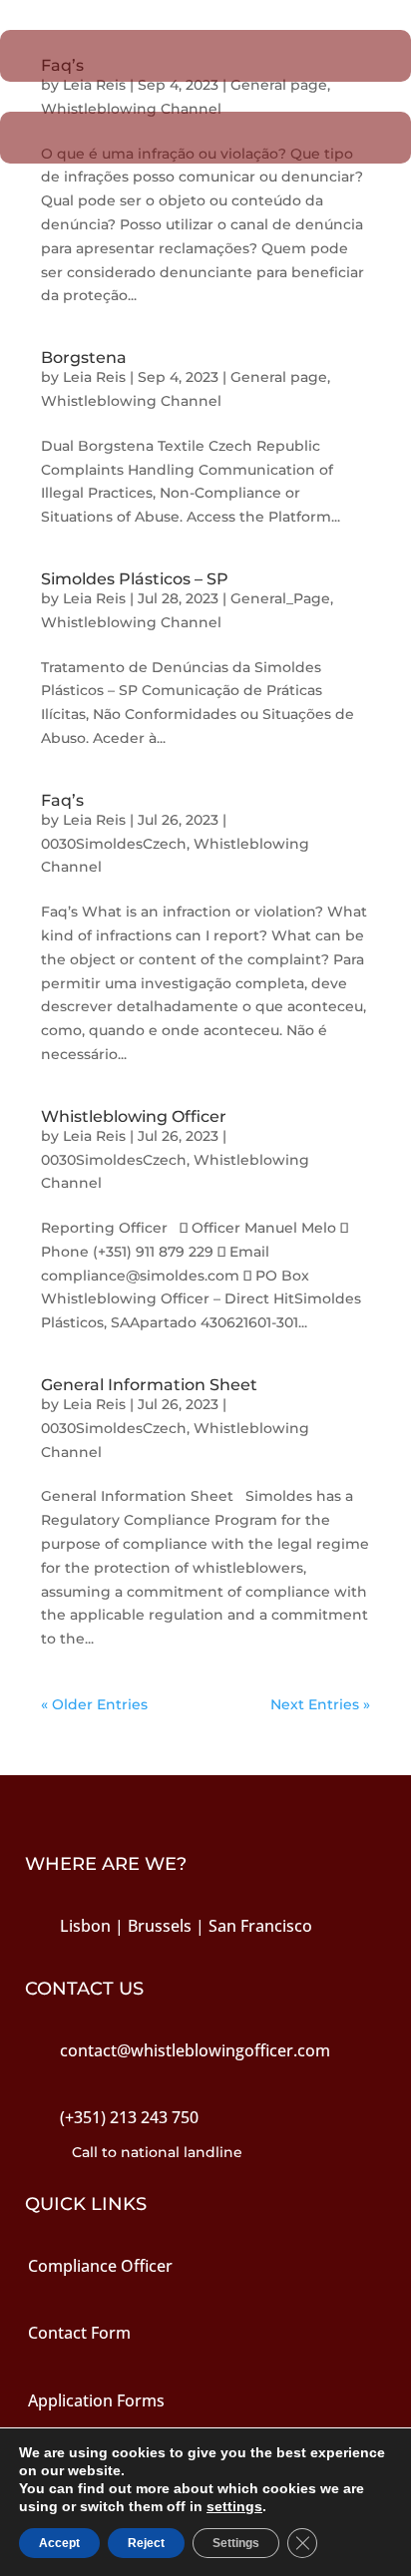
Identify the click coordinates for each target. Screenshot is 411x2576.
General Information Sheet (149, 1385)
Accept (59, 2543)
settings (234, 2506)
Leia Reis (94, 377)
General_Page (280, 598)
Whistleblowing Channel (131, 401)
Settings (236, 2543)
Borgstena (84, 358)
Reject (146, 2543)
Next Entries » (320, 1704)
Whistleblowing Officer (134, 1116)
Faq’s (62, 800)
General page (279, 377)
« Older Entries (94, 1704)
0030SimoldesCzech (114, 844)
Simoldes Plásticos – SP (135, 579)
